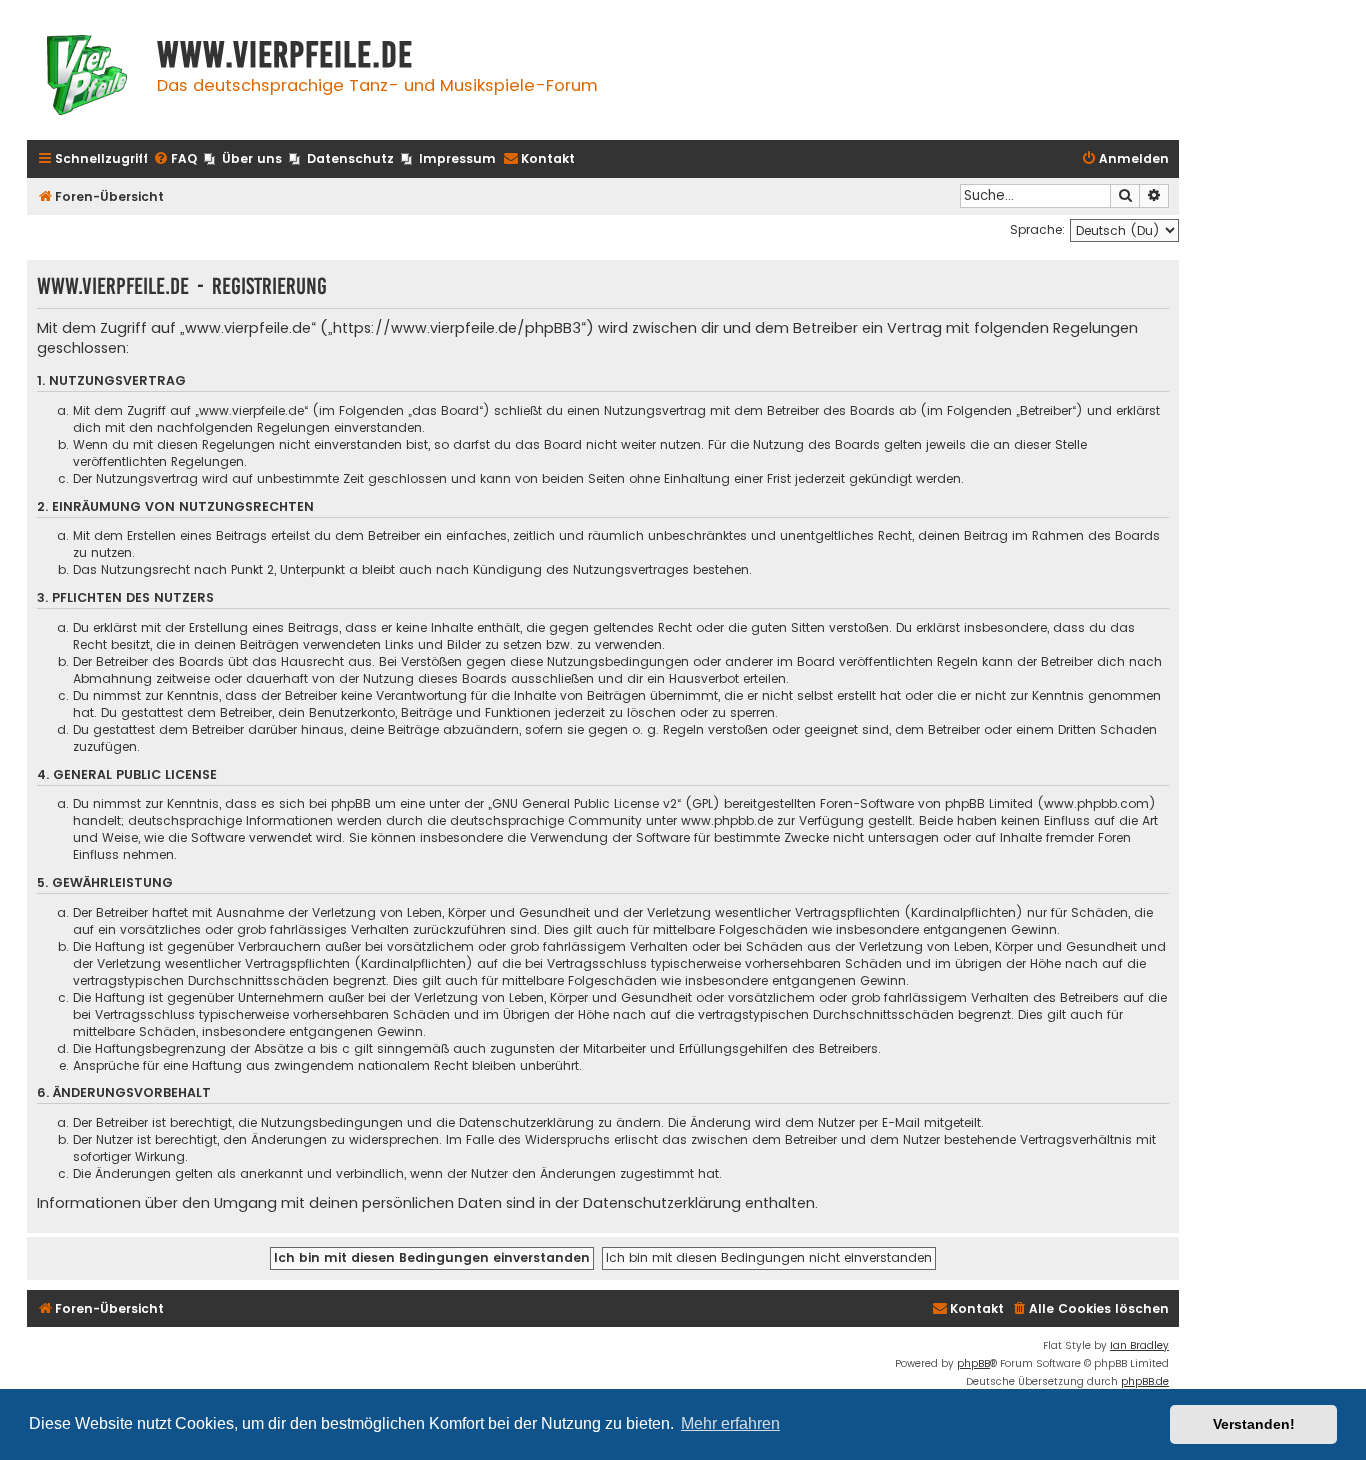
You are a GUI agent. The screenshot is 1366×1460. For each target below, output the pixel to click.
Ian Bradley (1139, 1345)
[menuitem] (175, 159)
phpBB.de (1145, 1381)
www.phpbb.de (727, 820)
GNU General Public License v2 (584, 803)
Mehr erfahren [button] (730, 1423)
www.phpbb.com (1096, 803)
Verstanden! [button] (1254, 1424)
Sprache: (1037, 229)
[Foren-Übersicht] (87, 77)
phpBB (973, 1363)
